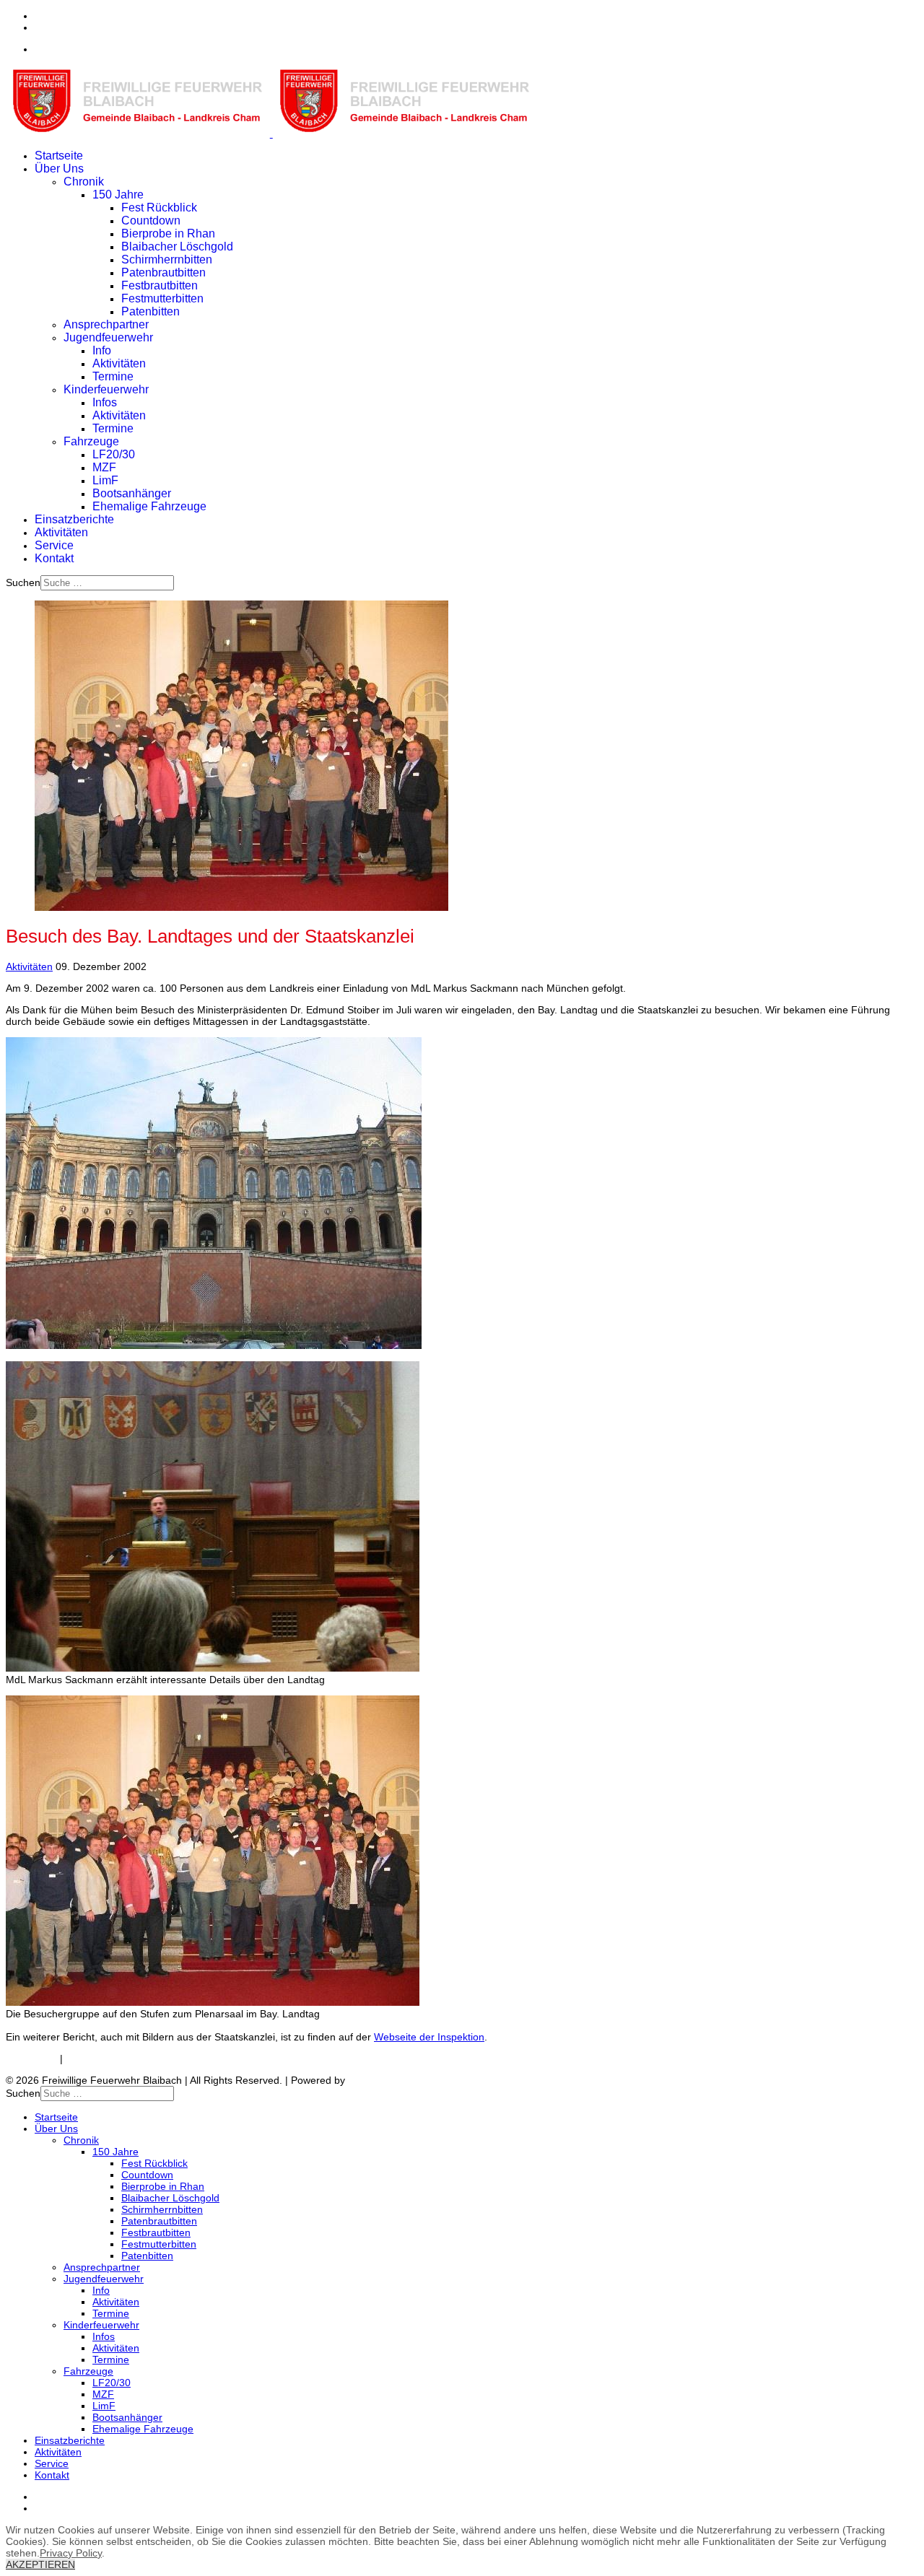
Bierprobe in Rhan (168, 233)
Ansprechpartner (106, 324)
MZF (104, 467)
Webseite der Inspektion (429, 2037)
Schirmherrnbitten (167, 259)
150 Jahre (118, 195)
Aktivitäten (119, 363)
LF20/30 (114, 454)
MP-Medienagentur (392, 2080)
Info (102, 350)
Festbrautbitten (160, 285)
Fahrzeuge (91, 441)
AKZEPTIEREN (40, 2564)
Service (54, 545)
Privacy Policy (71, 2553)
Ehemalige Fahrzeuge (149, 506)
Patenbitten (151, 311)
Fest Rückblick (159, 208)
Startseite (59, 156)
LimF (105, 480)
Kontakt (54, 558)
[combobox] (107, 583)
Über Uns (59, 169)
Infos (105, 402)
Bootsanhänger (132, 493)
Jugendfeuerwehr (108, 337)
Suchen (23, 582)
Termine (113, 376)
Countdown (151, 221)
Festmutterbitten (162, 298)
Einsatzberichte (74, 519)
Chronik (84, 182)
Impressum (31, 2058)
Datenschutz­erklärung (116, 2058)
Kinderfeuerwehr (106, 389)
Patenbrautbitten (164, 272)
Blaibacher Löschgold (177, 246)
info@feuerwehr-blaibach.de (99, 49)
